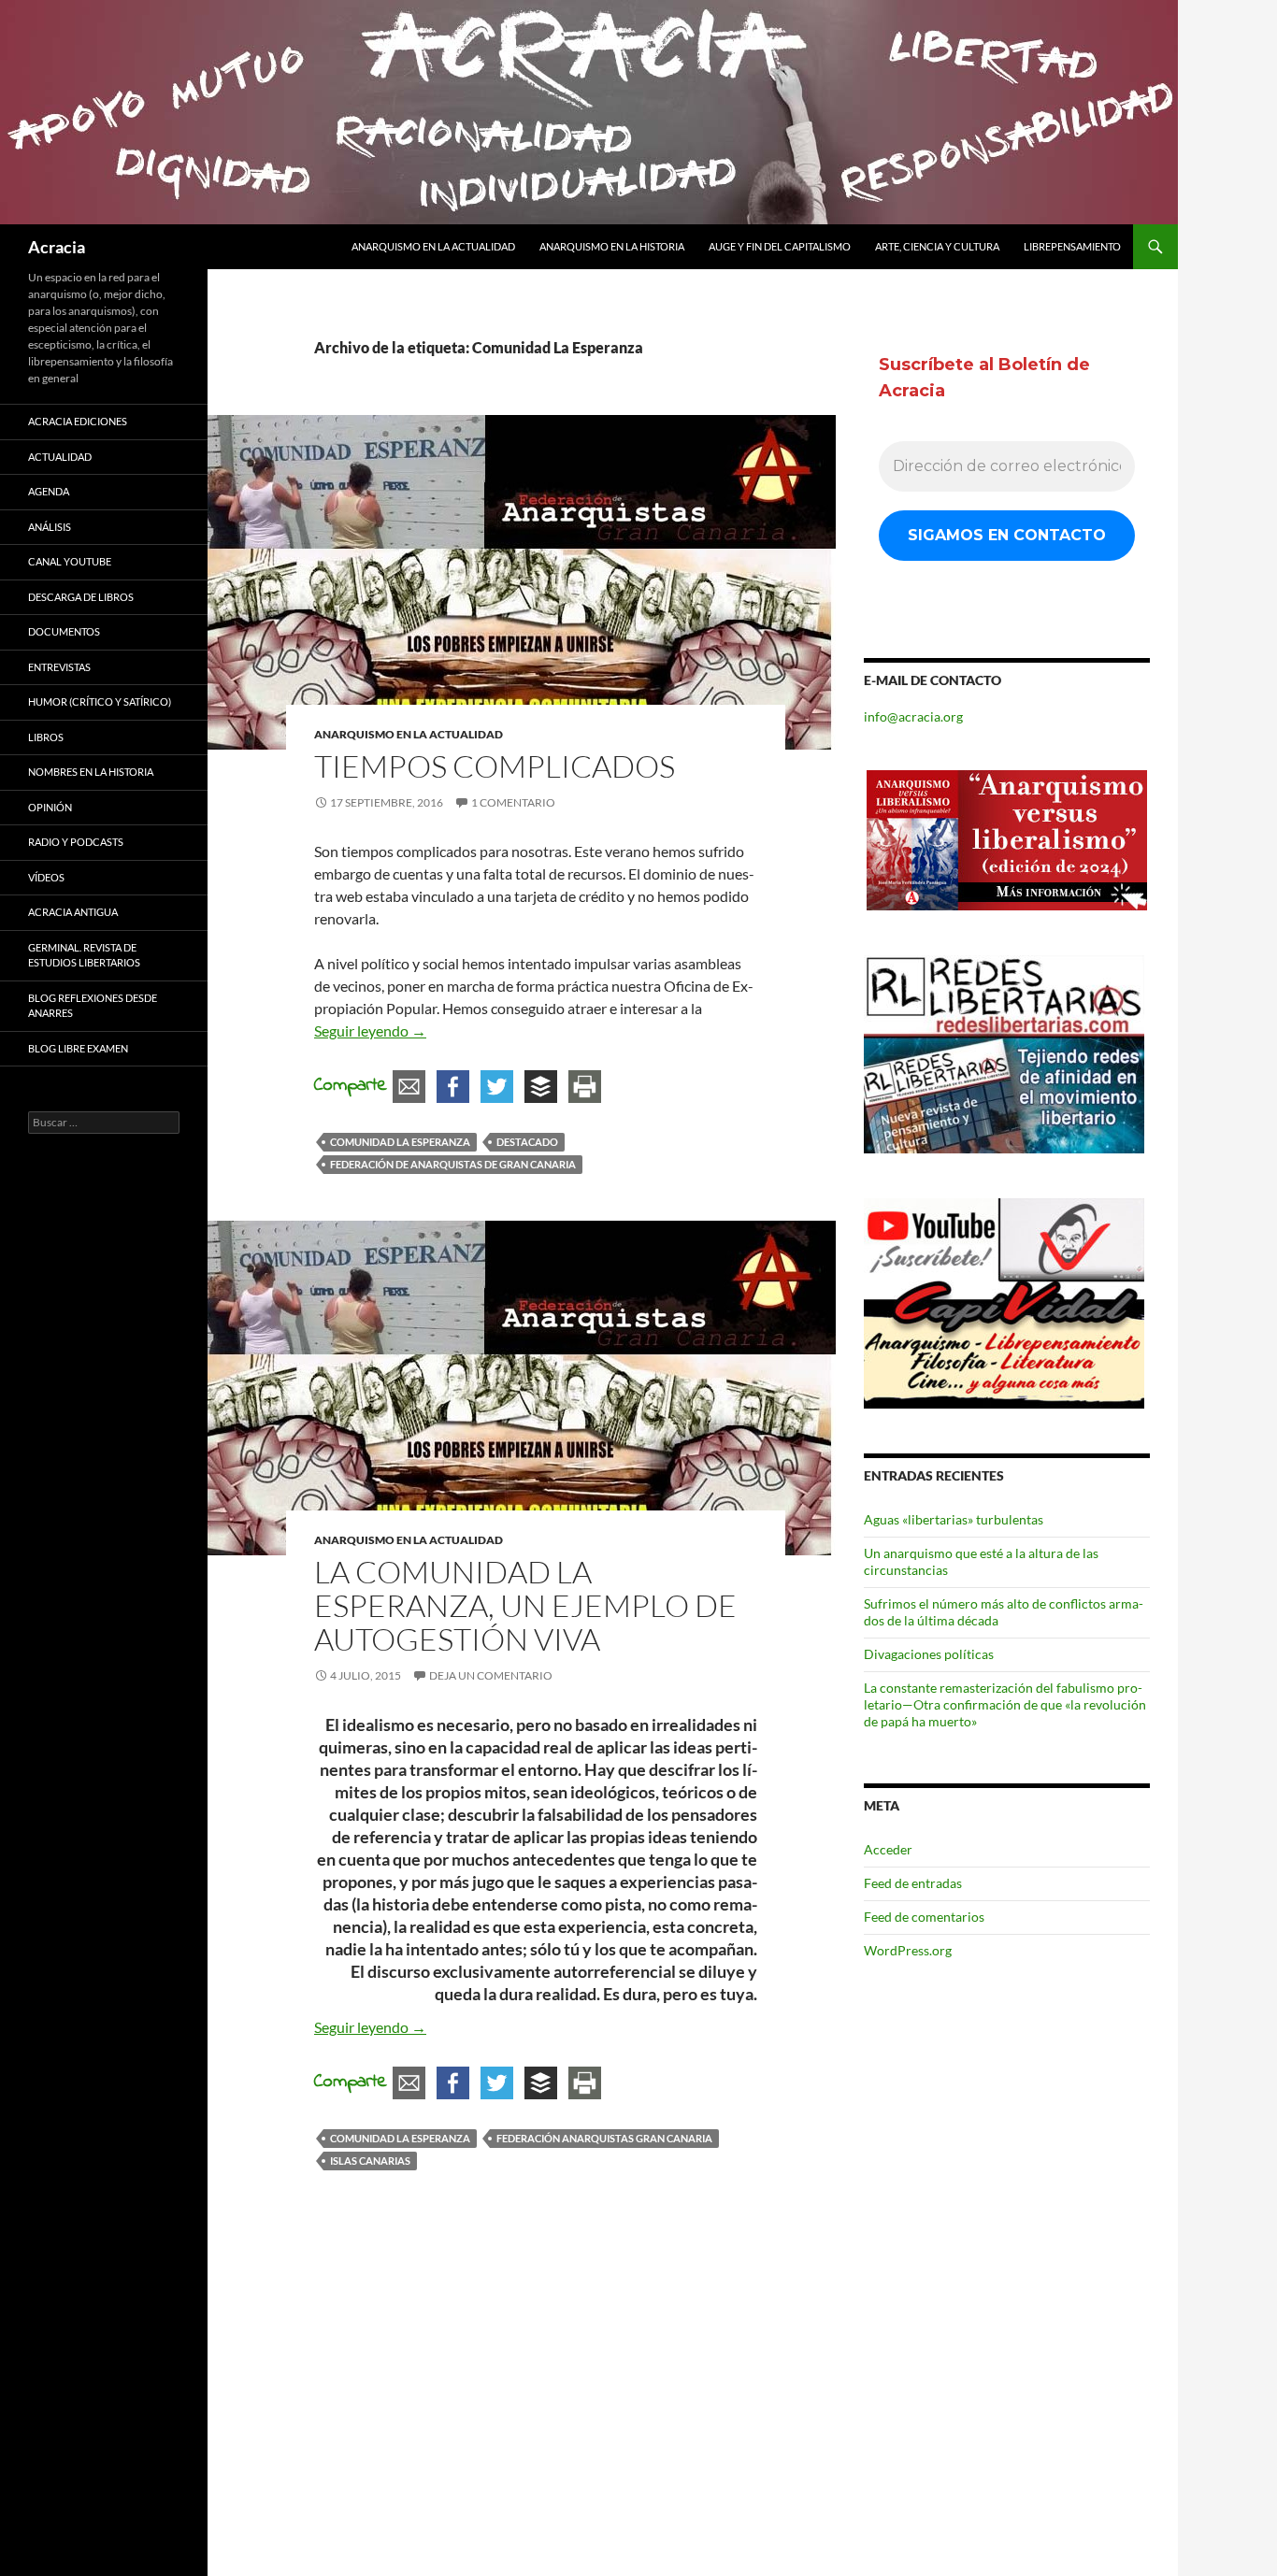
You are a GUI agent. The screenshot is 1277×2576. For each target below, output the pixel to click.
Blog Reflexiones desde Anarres (93, 1006)
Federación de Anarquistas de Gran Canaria (453, 1164)
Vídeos (46, 877)
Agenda (49, 491)
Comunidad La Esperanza (400, 1142)
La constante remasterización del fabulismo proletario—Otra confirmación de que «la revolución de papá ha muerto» (1005, 1704)
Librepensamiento (1072, 246)
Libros (46, 737)
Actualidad (60, 457)
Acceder (888, 1849)
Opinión (50, 807)
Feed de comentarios (924, 1917)
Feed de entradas (913, 1883)
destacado (527, 1142)
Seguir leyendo (370, 1030)
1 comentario (513, 802)
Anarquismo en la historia (612, 246)
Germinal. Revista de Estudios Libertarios (84, 955)
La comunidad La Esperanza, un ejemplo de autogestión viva (525, 1605)
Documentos (64, 631)
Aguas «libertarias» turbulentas (954, 1519)
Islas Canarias (370, 2161)
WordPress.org (908, 1950)
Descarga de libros (81, 597)
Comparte (351, 1086)
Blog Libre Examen (78, 1048)
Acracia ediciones (78, 421)
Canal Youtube (70, 561)
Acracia (57, 247)
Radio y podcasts (76, 842)
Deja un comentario (491, 1675)
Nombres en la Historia (91, 772)
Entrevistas (59, 667)
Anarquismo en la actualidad (433, 246)
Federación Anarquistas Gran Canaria (604, 2138)
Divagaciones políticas (929, 1654)
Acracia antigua (73, 912)
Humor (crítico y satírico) (100, 701)
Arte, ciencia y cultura (937, 246)
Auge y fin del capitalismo (780, 246)
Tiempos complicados (495, 766)
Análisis (50, 527)
